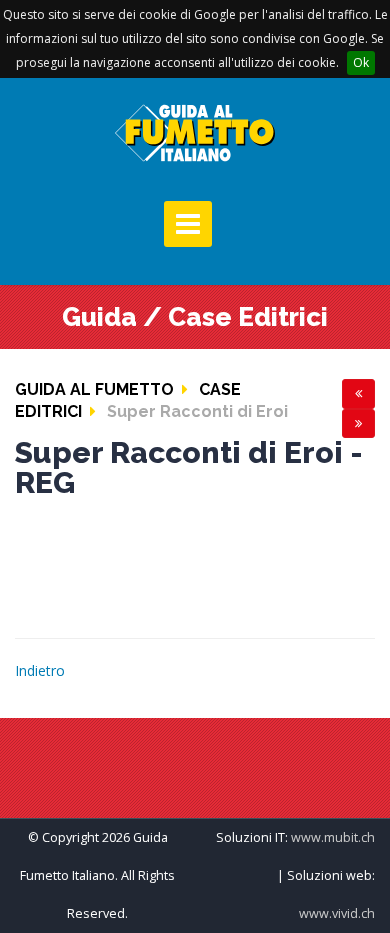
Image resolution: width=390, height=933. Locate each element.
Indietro (40, 670)
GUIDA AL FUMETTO (94, 389)
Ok (361, 62)
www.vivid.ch (337, 913)
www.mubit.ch (333, 837)
